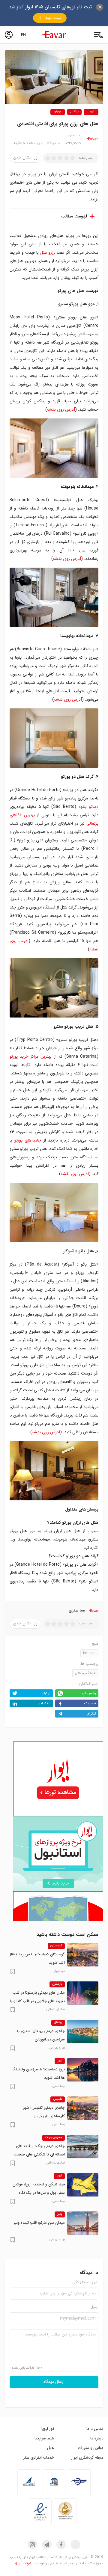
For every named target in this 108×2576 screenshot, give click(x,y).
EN (23, 35)
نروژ (60, 2061)
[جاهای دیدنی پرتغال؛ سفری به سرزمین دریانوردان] (83, 2031)
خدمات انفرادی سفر (39, 2458)
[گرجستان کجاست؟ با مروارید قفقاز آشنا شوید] (83, 1955)
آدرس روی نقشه (61, 409)
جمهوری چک (54, 2137)
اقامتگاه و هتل (85, 1673)
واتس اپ (89, 1693)
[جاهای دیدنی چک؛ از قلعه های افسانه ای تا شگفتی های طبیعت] (83, 2146)
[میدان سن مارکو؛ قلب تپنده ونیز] (83, 2223)
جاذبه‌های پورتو (28, 1140)
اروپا (91, 112)
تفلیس (58, 2099)
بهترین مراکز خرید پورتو (31, 1056)
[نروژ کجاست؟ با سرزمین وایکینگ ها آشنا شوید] (83, 2070)
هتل (51, 2448)
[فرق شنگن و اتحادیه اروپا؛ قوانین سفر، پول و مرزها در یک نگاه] (83, 2185)
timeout (89, 1653)
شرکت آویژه (23, 2563)
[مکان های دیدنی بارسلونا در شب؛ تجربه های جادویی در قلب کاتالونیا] (83, 1993)
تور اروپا (48, 2429)
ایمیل (94, 2307)
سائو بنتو (88, 807)
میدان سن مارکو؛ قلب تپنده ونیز (39, 2223)
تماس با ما (95, 2429)
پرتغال (75, 112)
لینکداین (44, 1703)
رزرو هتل (48, 253)
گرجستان (56, 1946)
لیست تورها (53, 18)
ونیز (60, 2214)
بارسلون (57, 1984)
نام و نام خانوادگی (85, 2282)
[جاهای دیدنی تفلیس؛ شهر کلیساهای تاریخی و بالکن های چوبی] (83, 2108)
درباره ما (97, 2438)
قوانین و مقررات (91, 2448)
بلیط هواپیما (44, 2438)
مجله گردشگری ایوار (87, 2458)
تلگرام (92, 1713)
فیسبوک (90, 1703)
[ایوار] (54, 35)
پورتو (58, 112)
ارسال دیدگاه (54, 2382)
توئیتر (46, 1693)
